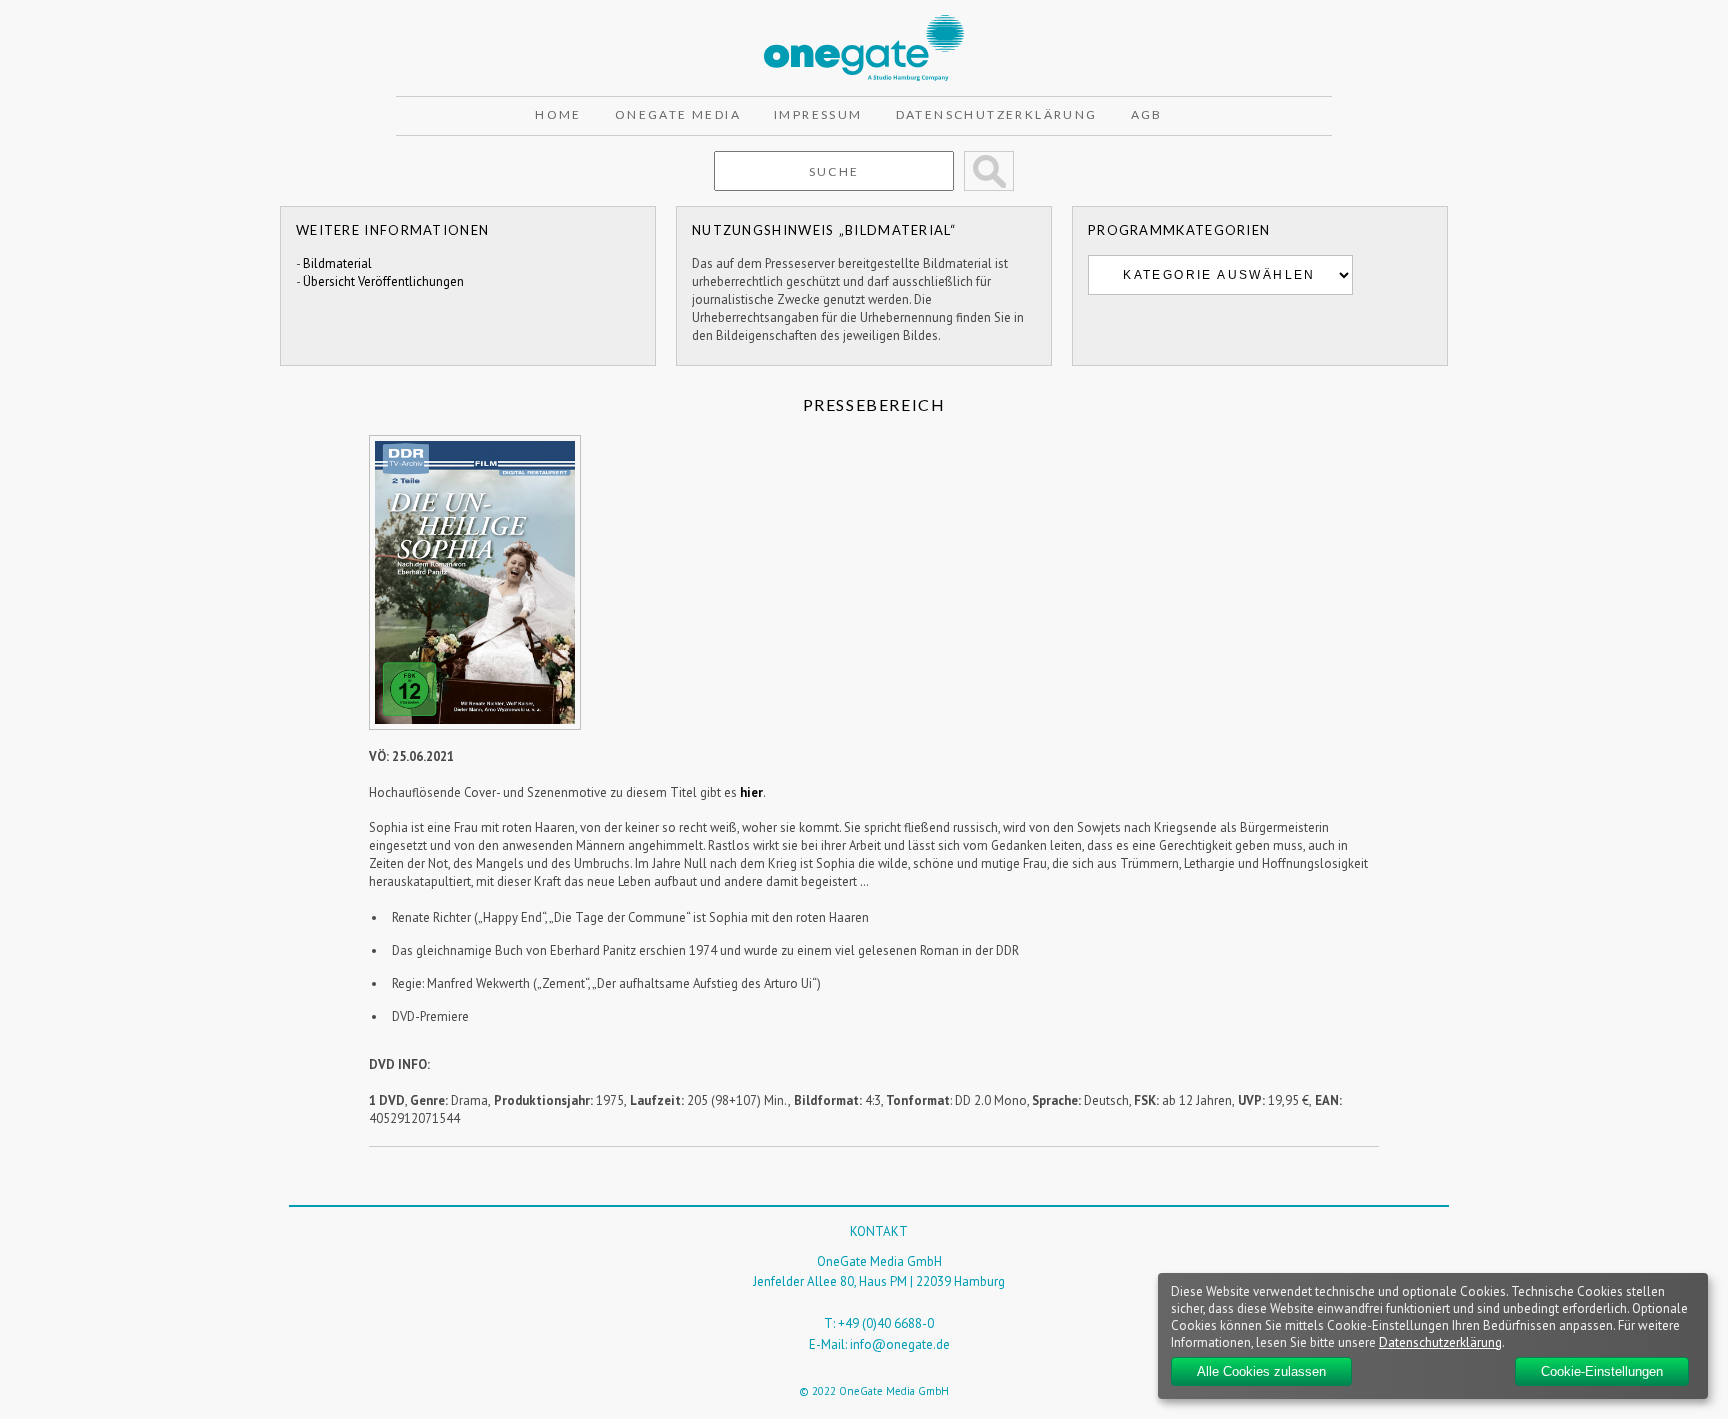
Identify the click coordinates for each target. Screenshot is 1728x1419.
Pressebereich (874, 404)
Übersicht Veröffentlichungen (383, 281)
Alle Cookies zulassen (1261, 1371)
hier (751, 792)
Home (558, 114)
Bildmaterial (337, 263)
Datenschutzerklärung (997, 114)
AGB (1147, 114)
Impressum (818, 114)
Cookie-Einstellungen (1602, 1371)
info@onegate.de (900, 1344)
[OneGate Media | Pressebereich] (864, 23)
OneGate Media (678, 114)
